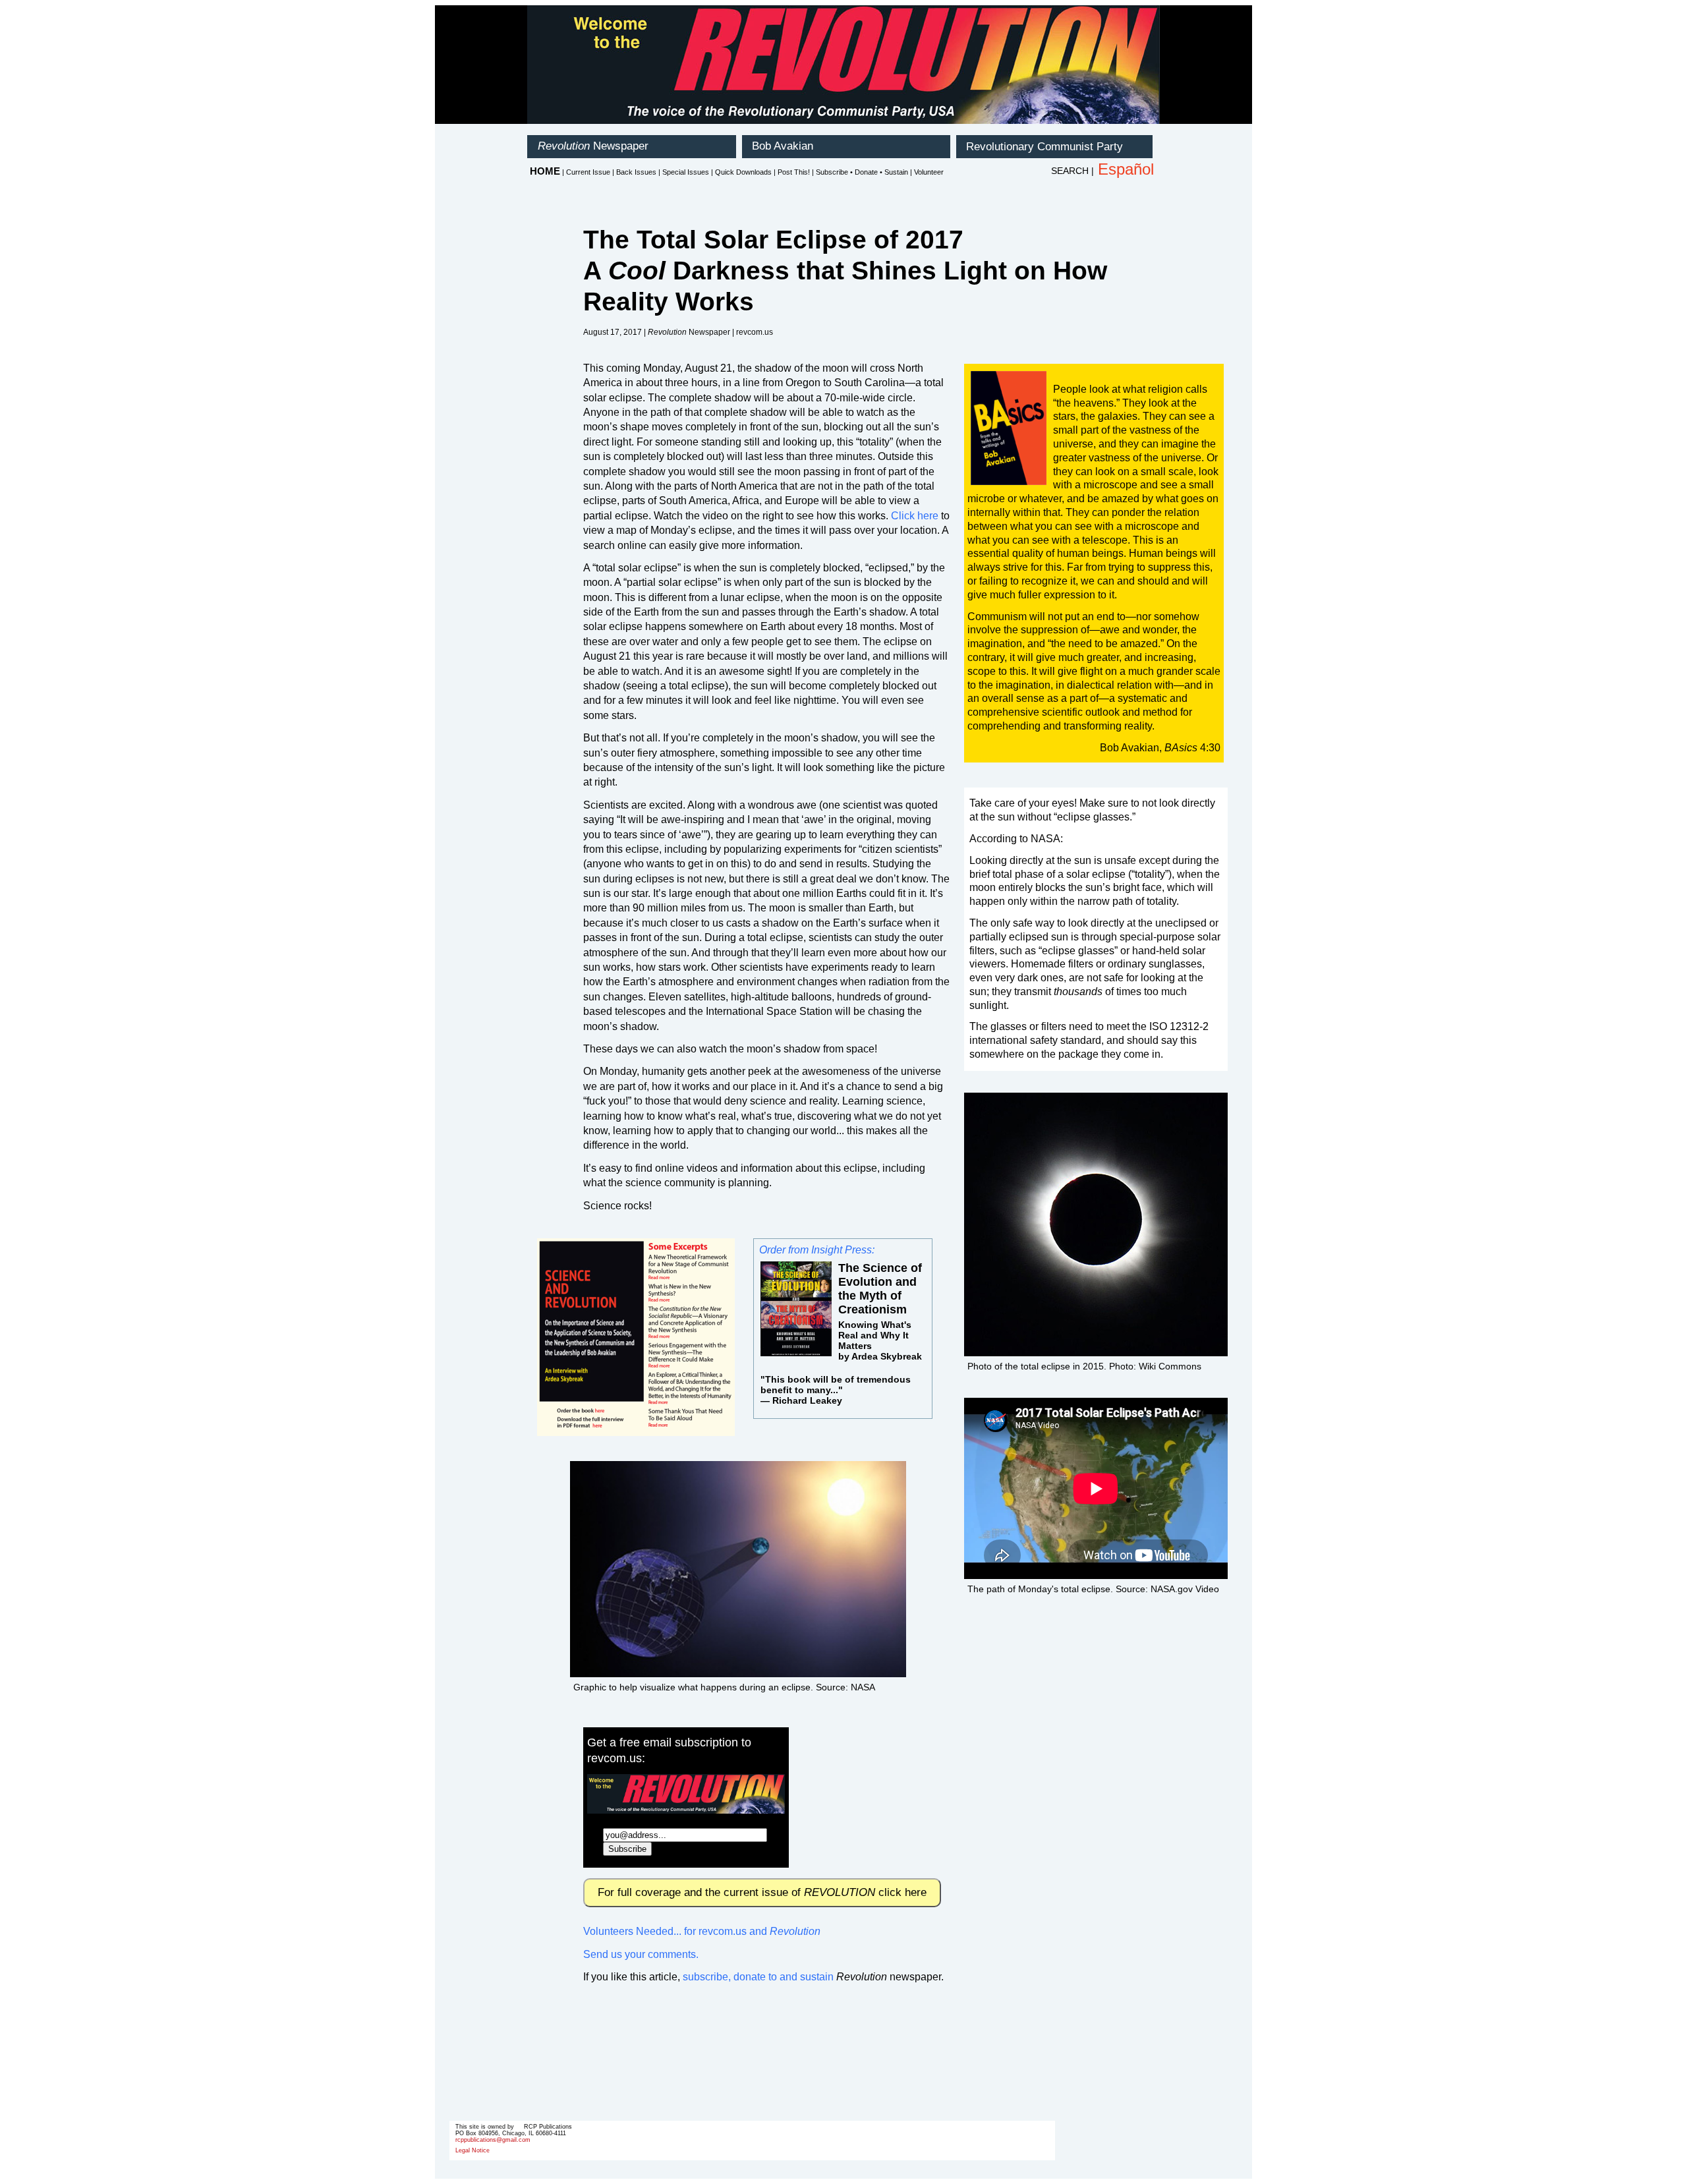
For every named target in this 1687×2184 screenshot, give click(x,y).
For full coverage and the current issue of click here (762, 1892)
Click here (915, 516)
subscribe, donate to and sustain (758, 1977)
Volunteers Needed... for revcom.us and (702, 1931)
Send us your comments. (641, 1954)
